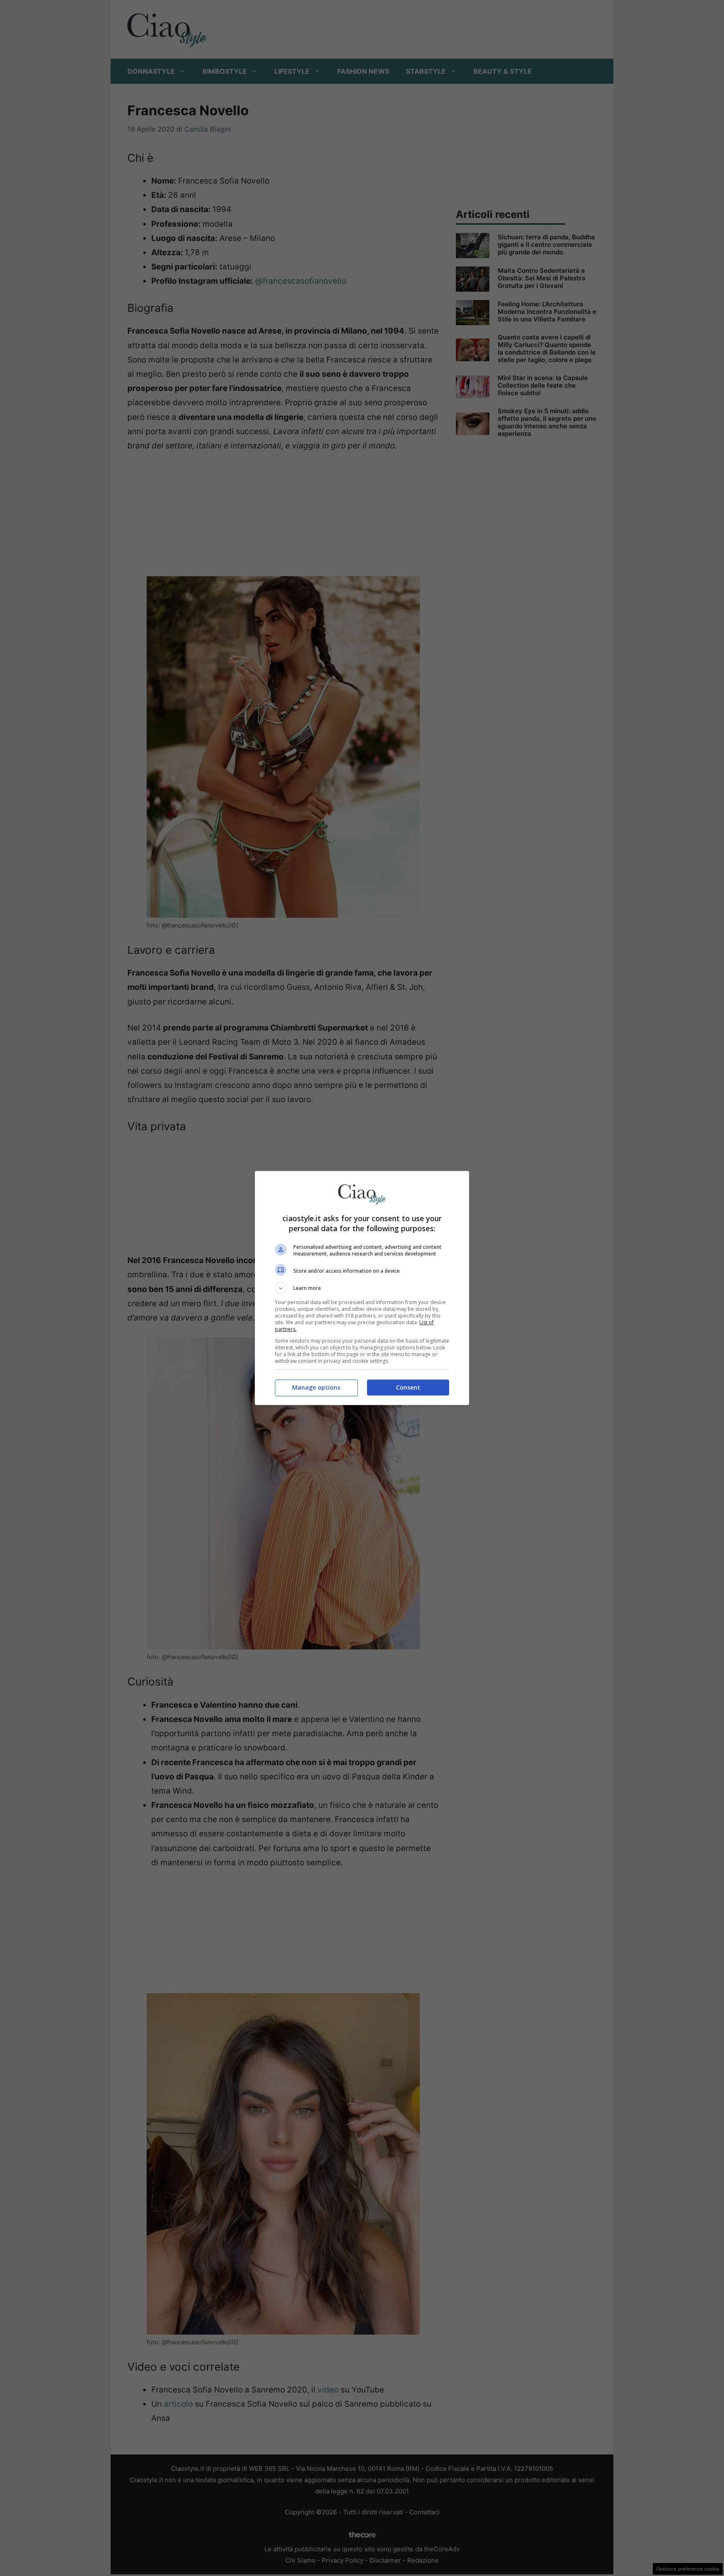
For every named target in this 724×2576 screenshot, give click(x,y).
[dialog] (362, 1288)
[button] (362, 1288)
